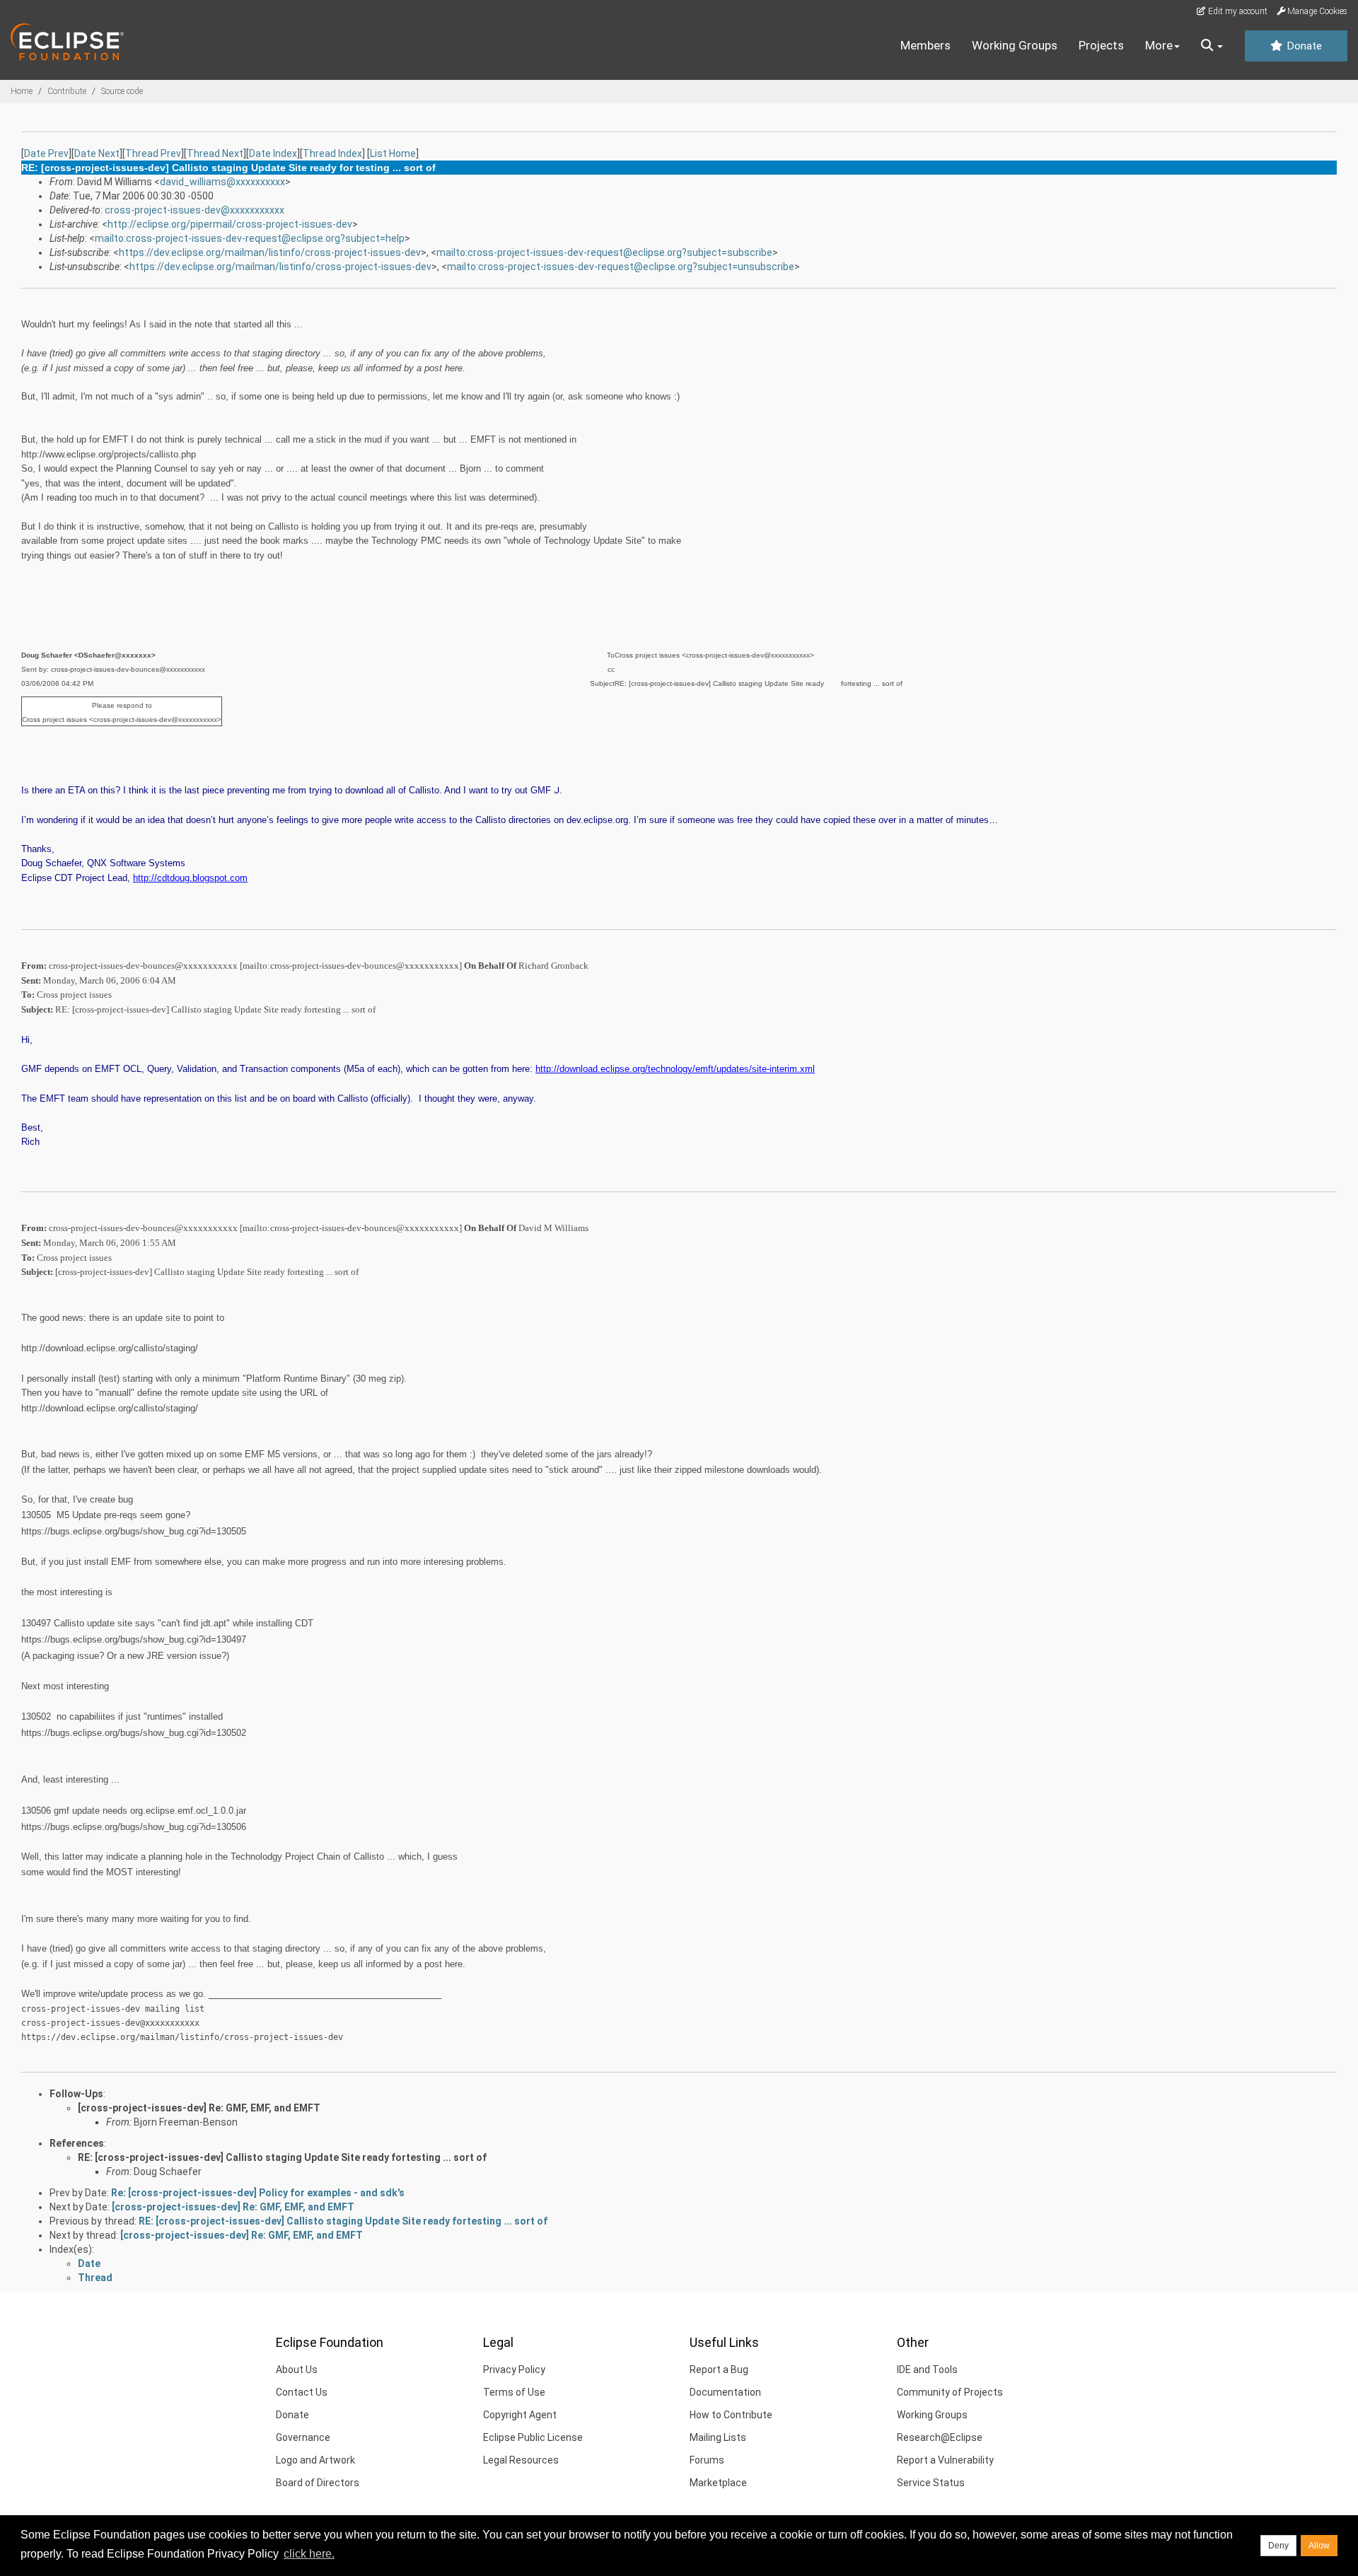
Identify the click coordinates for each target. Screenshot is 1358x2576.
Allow (1319, 2546)
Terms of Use (514, 2392)
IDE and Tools (927, 2370)
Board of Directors (318, 2483)
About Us (297, 2370)
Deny (1278, 2546)
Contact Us (302, 2392)
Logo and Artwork (315, 2460)
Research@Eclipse (940, 2437)
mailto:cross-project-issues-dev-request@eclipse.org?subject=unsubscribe (621, 267)
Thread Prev (153, 153)
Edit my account (1237, 11)
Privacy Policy (514, 2370)
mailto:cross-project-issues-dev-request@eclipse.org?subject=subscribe (604, 252)
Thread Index (332, 153)
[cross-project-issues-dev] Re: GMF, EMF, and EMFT (199, 2108)
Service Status (931, 2483)
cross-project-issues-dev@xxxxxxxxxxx (195, 210)
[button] (1212, 46)
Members (925, 45)
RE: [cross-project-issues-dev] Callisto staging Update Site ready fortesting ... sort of (282, 2157)
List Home (393, 153)
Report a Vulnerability (945, 2460)
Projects (1101, 45)
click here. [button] (309, 2554)
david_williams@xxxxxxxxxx (222, 182)
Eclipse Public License (533, 2437)
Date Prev (46, 153)
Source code (122, 91)
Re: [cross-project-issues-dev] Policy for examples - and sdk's (258, 2193)
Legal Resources (521, 2460)
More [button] (1159, 45)
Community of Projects (950, 2392)
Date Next (97, 153)
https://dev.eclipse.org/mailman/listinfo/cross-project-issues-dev (270, 252)
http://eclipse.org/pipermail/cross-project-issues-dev (230, 224)
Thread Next (215, 153)
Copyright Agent (520, 2415)
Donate (1303, 46)
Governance (303, 2437)
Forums (707, 2460)
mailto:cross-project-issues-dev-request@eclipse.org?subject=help (250, 238)
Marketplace (718, 2483)
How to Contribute (731, 2415)
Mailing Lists (718, 2437)
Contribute (67, 91)
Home (22, 91)
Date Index (273, 153)
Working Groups (1015, 45)
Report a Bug (719, 2370)
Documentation (725, 2392)
